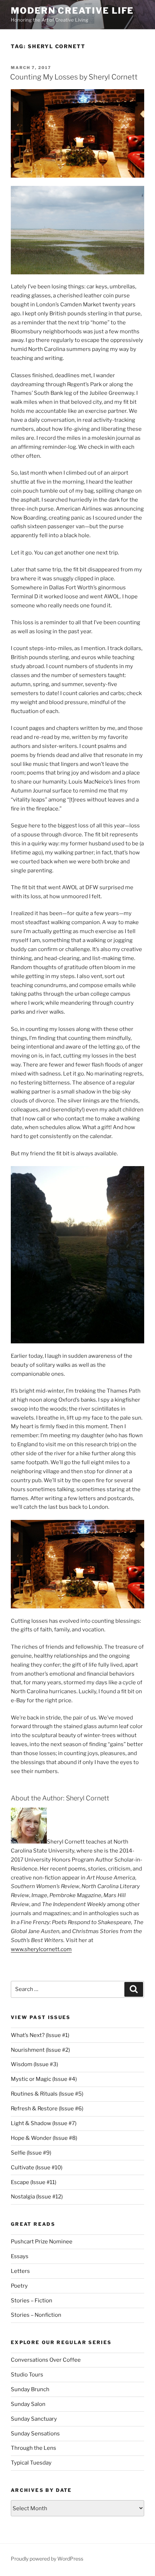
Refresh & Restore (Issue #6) (47, 2109)
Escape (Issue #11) (34, 2182)
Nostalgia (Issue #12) (37, 2197)
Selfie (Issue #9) (31, 2153)
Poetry (19, 2286)
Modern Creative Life (72, 11)
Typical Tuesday (31, 2463)
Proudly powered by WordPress (47, 2559)
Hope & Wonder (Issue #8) (44, 2138)
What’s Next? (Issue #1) (40, 2035)
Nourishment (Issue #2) (40, 2050)
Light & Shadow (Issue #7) (44, 2123)
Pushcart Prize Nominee (42, 2242)
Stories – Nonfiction (36, 2315)
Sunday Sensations (35, 2434)
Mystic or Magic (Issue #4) (44, 2079)
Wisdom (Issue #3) (34, 2064)
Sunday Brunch (30, 2389)
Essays (20, 2256)
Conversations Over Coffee (46, 2360)
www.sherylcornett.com (41, 1949)
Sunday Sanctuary (34, 2419)
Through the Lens (34, 2448)
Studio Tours (27, 2375)
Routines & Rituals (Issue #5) (47, 2094)
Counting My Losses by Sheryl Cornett (74, 77)
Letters (20, 2271)
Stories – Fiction (32, 2301)
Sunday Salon (28, 2404)
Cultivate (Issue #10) (37, 2168)
